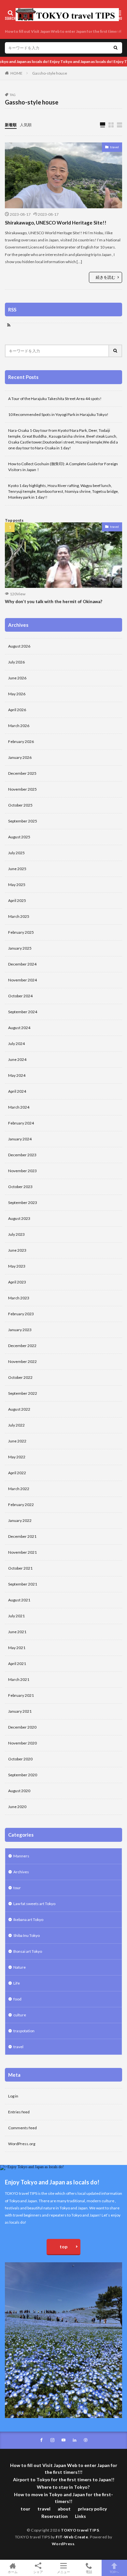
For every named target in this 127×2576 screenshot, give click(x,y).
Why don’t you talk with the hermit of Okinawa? (54, 601)
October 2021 (20, 1568)
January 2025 (20, 948)
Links (80, 2516)
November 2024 (22, 980)
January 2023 (20, 1330)
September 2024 (23, 1012)
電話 (89, 2572)
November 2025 (22, 789)
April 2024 (17, 1091)
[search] (116, 48)
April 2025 (17, 900)
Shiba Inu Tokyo (27, 1935)
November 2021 (22, 1552)
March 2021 (19, 1679)
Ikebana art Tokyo (28, 1920)
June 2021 (17, 1632)
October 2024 (20, 996)
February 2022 (21, 1505)
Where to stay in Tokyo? (64, 2487)
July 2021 (16, 1616)
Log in (13, 2096)
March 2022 (19, 1489)
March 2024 (19, 1107)
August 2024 (19, 1028)
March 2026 (19, 726)
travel (114, 147)
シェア (38, 2572)
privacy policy (92, 2509)
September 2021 (23, 1584)
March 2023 (19, 1298)
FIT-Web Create (72, 2537)
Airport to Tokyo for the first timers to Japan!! (64, 2479)
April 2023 (17, 1282)
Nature (20, 1967)
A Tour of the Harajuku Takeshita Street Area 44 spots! (55, 399)
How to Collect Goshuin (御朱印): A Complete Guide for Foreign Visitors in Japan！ (63, 467)
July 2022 (16, 1425)
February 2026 (21, 741)
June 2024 (17, 1059)
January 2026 (20, 757)
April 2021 (17, 1664)
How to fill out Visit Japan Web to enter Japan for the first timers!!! (64, 31)
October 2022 (20, 1377)
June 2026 (17, 678)
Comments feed (22, 2128)
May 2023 (17, 1266)
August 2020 (19, 1791)
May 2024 (17, 1075)
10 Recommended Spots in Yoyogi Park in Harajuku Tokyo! (58, 414)
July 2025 (16, 853)
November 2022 (22, 1361)
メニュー (63, 2572)
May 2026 (17, 694)
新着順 (11, 125)
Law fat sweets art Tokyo (34, 1904)
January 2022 (20, 1520)
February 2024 (21, 1123)
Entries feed (19, 2112)
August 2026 (19, 646)
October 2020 (20, 1759)
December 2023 (22, 1155)
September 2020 (23, 1775)
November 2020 (22, 1743)
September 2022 (23, 1393)
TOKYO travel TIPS (80, 2530)
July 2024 (16, 1044)
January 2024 (20, 1139)
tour (17, 1888)
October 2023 (20, 1187)
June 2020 (17, 1807)
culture (20, 2015)
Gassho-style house (50, 73)
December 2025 (22, 773)
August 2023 (19, 1218)
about (64, 2509)
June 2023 (17, 1250)
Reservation (55, 2516)
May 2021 (17, 1648)
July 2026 (16, 662)
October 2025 (20, 805)
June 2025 (17, 869)
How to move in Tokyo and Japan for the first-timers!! (63, 2498)
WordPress (63, 2544)
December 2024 (22, 964)
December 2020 (22, 1727)
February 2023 (21, 1314)
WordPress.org (22, 2144)
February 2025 (21, 932)
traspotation (24, 2031)
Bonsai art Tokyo (28, 1951)
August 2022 (19, 1409)
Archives (21, 1872)
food (17, 1999)
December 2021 (22, 1536)
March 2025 (19, 916)
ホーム (13, 2572)
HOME (16, 73)
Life (17, 1983)
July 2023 (16, 1234)
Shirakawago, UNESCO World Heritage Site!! (56, 223)
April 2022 (17, 1473)
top (63, 2247)
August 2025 (19, 837)
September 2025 (23, 821)
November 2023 (22, 1171)
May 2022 (17, 1457)
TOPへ (114, 2572)
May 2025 (17, 885)
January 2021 (20, 1711)
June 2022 (17, 1441)
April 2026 (17, 710)
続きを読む (106, 277)
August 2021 (19, 1600)
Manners (21, 1856)
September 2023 (23, 1203)
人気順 (26, 125)
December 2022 (22, 1346)
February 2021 (21, 1695)
